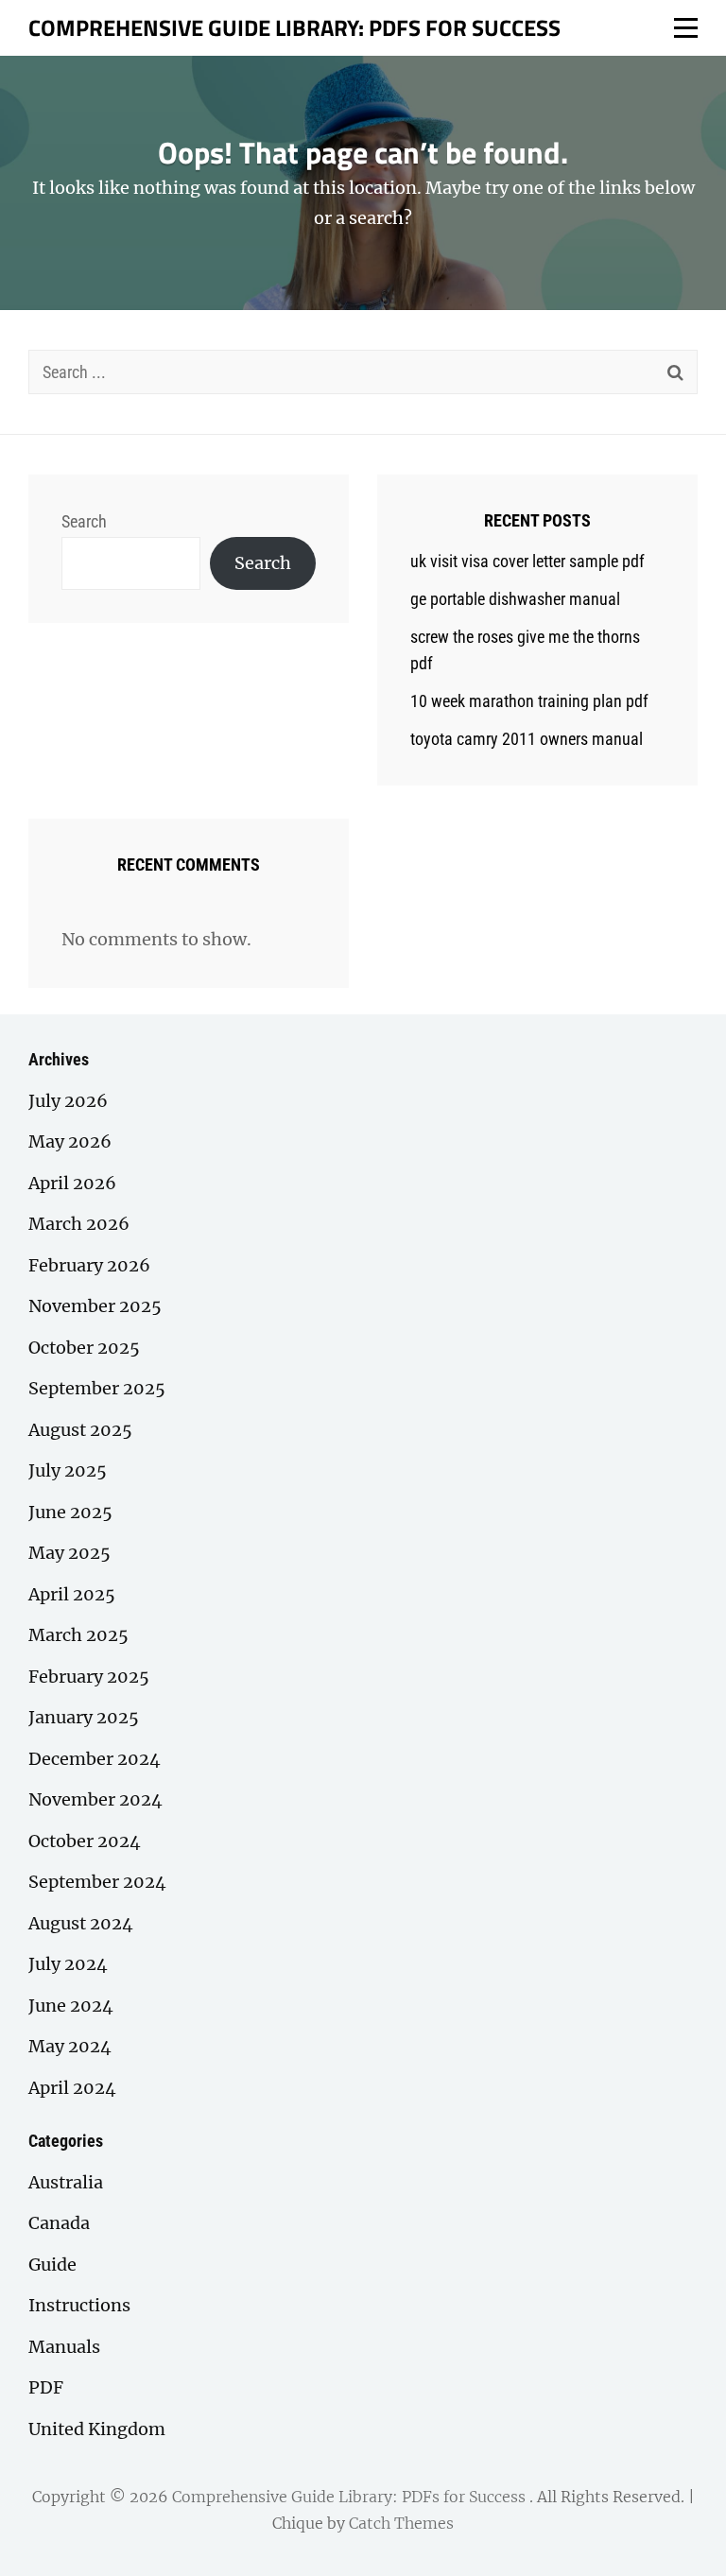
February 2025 (89, 1677)
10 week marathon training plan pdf (529, 701)
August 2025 (80, 1430)
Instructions (79, 2305)
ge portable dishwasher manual (515, 599)
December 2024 (95, 1759)
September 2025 (97, 1388)
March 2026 (79, 1224)
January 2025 (84, 1717)
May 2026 (70, 1141)
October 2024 (85, 1841)
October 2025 (84, 1348)
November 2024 (95, 1799)
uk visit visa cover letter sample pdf (527, 561)
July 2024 (68, 1964)
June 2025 (70, 1512)
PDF (46, 2387)
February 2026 (89, 1265)
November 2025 (95, 1306)
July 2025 (68, 1470)
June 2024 (71, 2005)
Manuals (64, 2347)
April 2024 (72, 2088)
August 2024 (81, 1923)
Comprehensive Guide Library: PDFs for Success (294, 27)
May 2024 (70, 2046)
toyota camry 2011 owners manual (527, 739)
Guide (52, 2265)
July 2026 (68, 1101)
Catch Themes (401, 2523)
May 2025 (69, 1553)
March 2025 (78, 1635)
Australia (66, 2182)
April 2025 (72, 1594)
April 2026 (72, 1183)
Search (84, 521)
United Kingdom (97, 2429)
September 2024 (97, 1882)
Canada (59, 2223)
